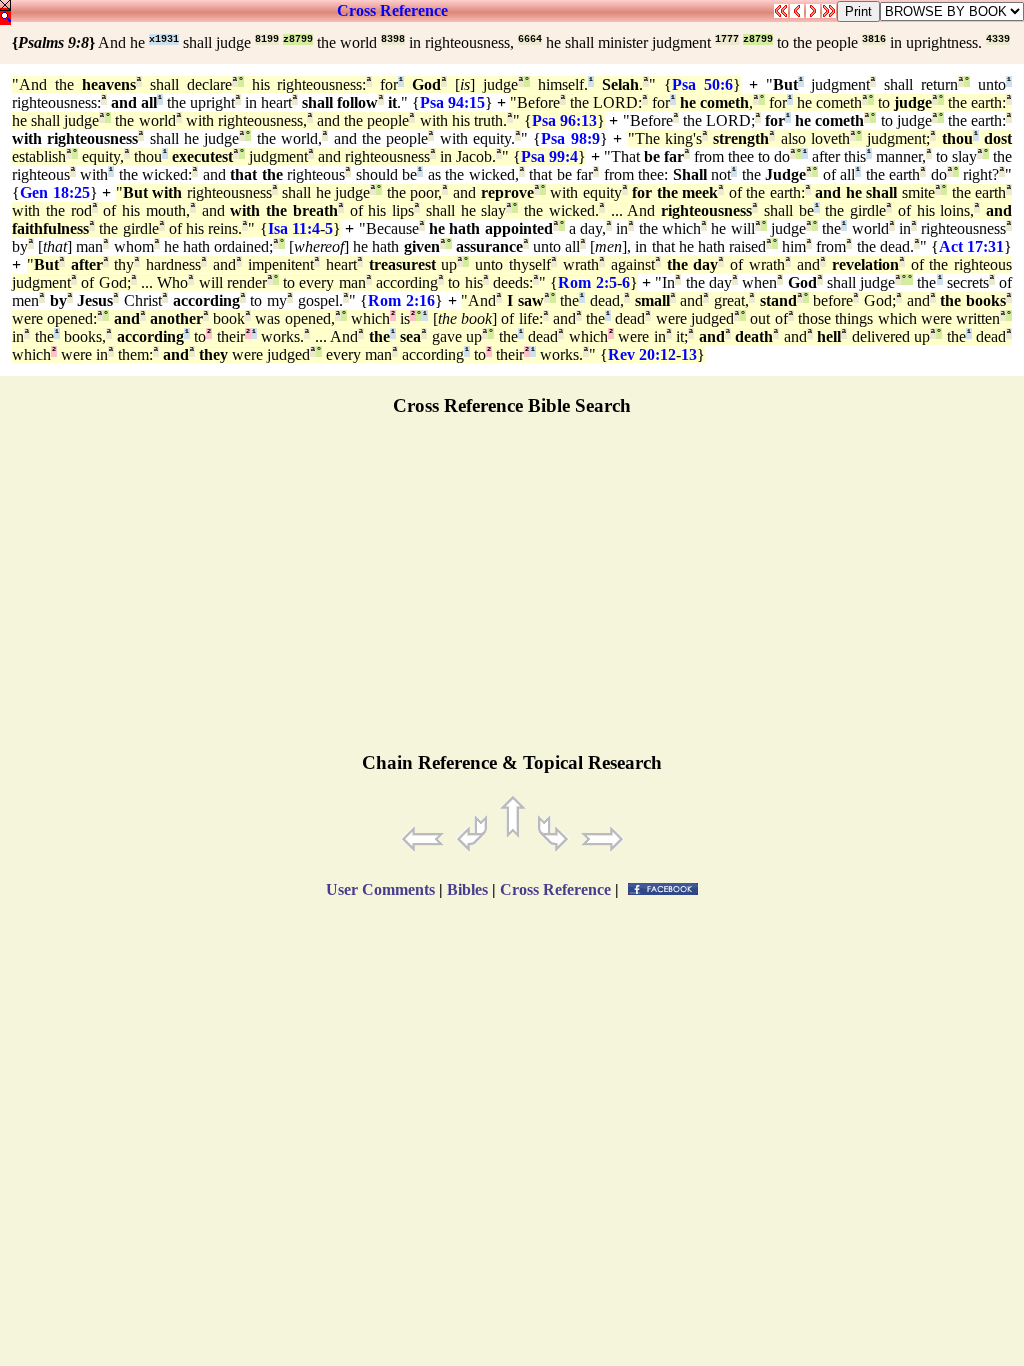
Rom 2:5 (587, 282)
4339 (998, 39)
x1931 (164, 39)
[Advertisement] (512, 593)
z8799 (298, 39)
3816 (874, 39)
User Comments (380, 889)
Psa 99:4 (549, 156)
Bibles (467, 889)
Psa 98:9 (570, 138)
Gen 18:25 (55, 192)
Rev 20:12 (642, 354)
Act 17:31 (971, 246)
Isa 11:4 (294, 228)
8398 (393, 39)
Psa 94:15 (452, 102)
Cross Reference (392, 10)
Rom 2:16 (401, 300)
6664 (530, 39)
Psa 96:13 (564, 120)
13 (689, 354)
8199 (267, 39)
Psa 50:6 (702, 84)
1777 (727, 39)
